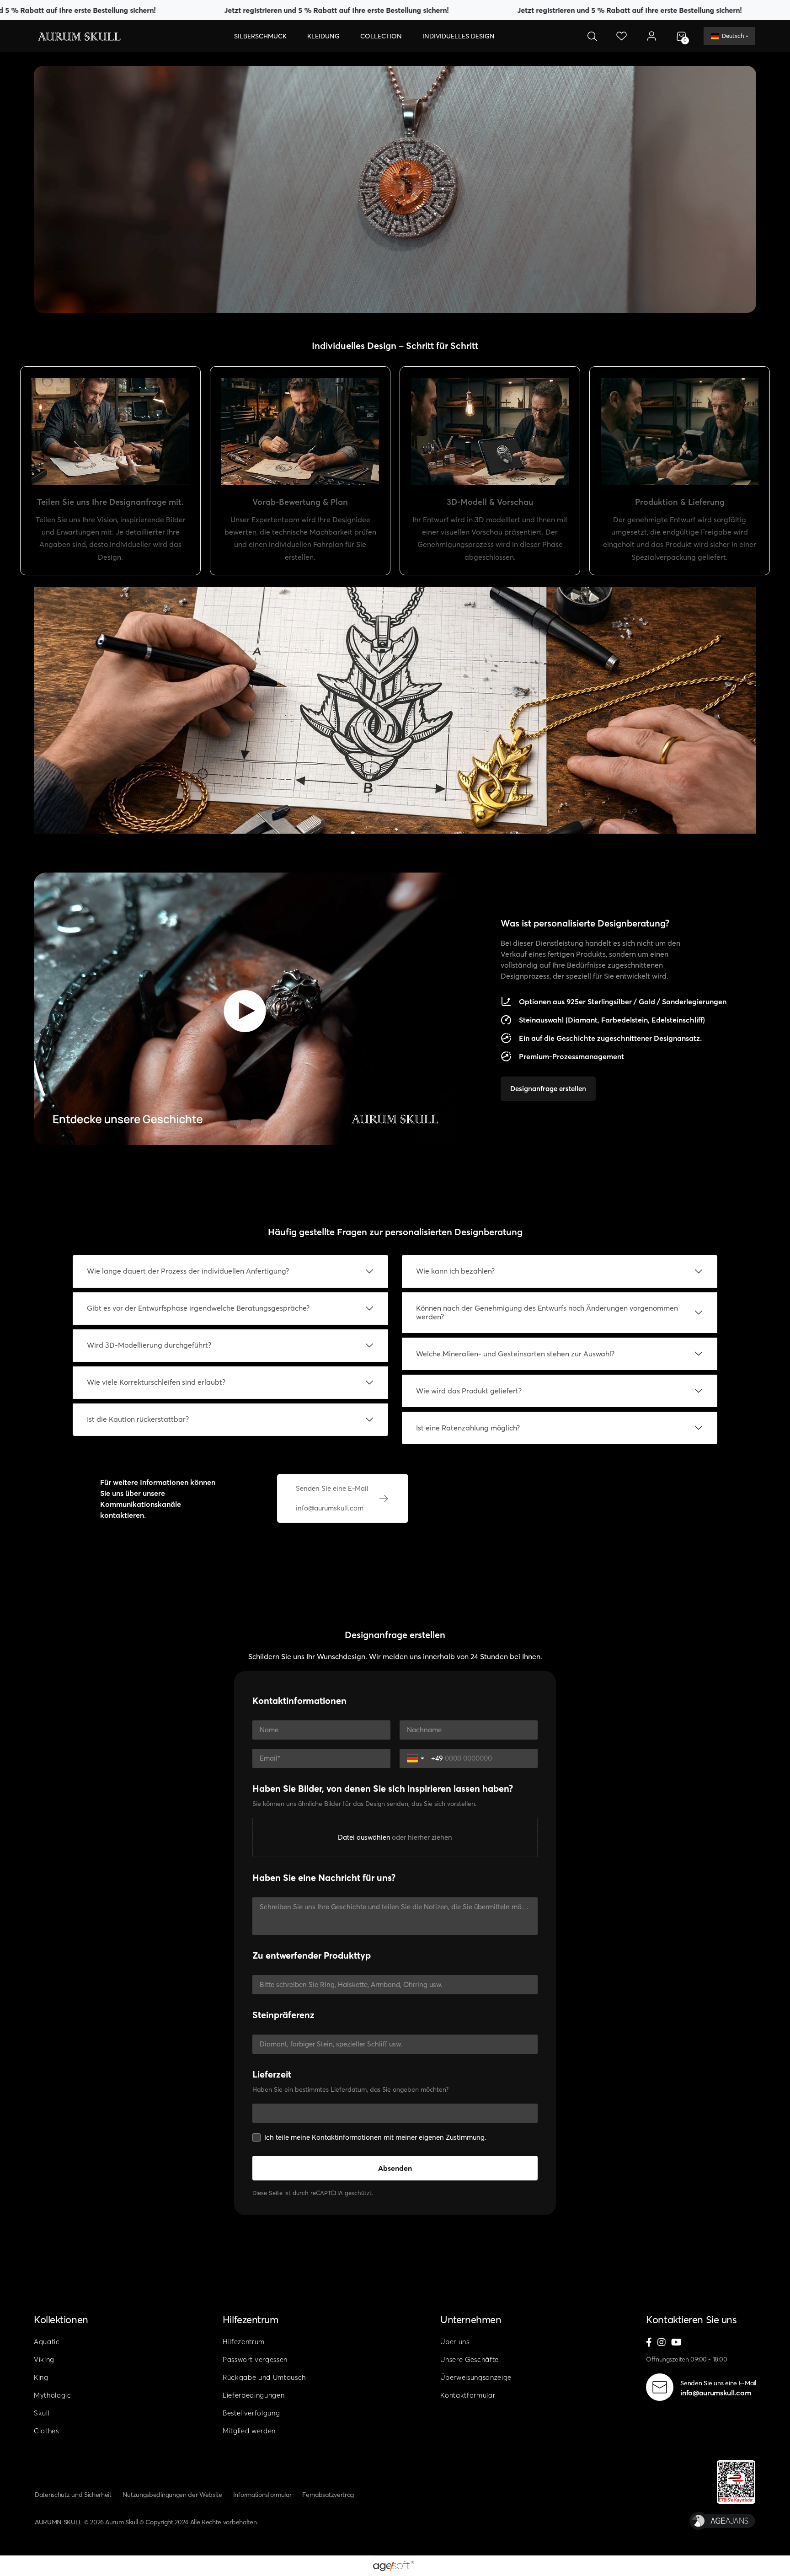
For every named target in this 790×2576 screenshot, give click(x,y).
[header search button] (592, 36)
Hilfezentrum (251, 2319)
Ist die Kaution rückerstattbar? (138, 1419)
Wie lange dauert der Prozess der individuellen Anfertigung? (188, 1271)
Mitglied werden (249, 2431)
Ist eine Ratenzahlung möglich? (468, 1428)
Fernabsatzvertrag (328, 2495)
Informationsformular (262, 2495)
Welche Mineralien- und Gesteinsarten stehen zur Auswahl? (515, 1354)
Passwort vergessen (255, 2359)
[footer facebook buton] (649, 2343)
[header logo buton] (79, 36)
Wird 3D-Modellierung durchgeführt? (149, 1345)
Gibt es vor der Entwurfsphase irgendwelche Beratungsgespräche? (198, 1308)
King (41, 2377)
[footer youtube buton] (676, 2343)
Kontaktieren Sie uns (691, 2319)
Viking (44, 2359)
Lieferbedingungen (254, 2395)
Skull (42, 2413)
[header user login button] (651, 36)
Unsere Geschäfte (470, 2359)
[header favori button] (622, 36)
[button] (260, 36)
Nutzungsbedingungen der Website (172, 2495)
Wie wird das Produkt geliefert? (469, 1391)
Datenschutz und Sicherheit (73, 2495)
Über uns (455, 2342)
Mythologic (53, 2395)
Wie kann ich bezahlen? (455, 1271)
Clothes (46, 2431)
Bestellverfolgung (251, 2413)
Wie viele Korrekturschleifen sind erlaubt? (156, 1382)
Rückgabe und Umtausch (264, 2377)
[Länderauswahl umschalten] (416, 1758)
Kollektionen (61, 2319)
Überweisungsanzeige (476, 2377)
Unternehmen (471, 2319)
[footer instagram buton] (662, 2343)
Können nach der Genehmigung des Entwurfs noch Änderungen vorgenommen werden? (547, 1312)
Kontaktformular (468, 2395)
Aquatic (47, 2342)
